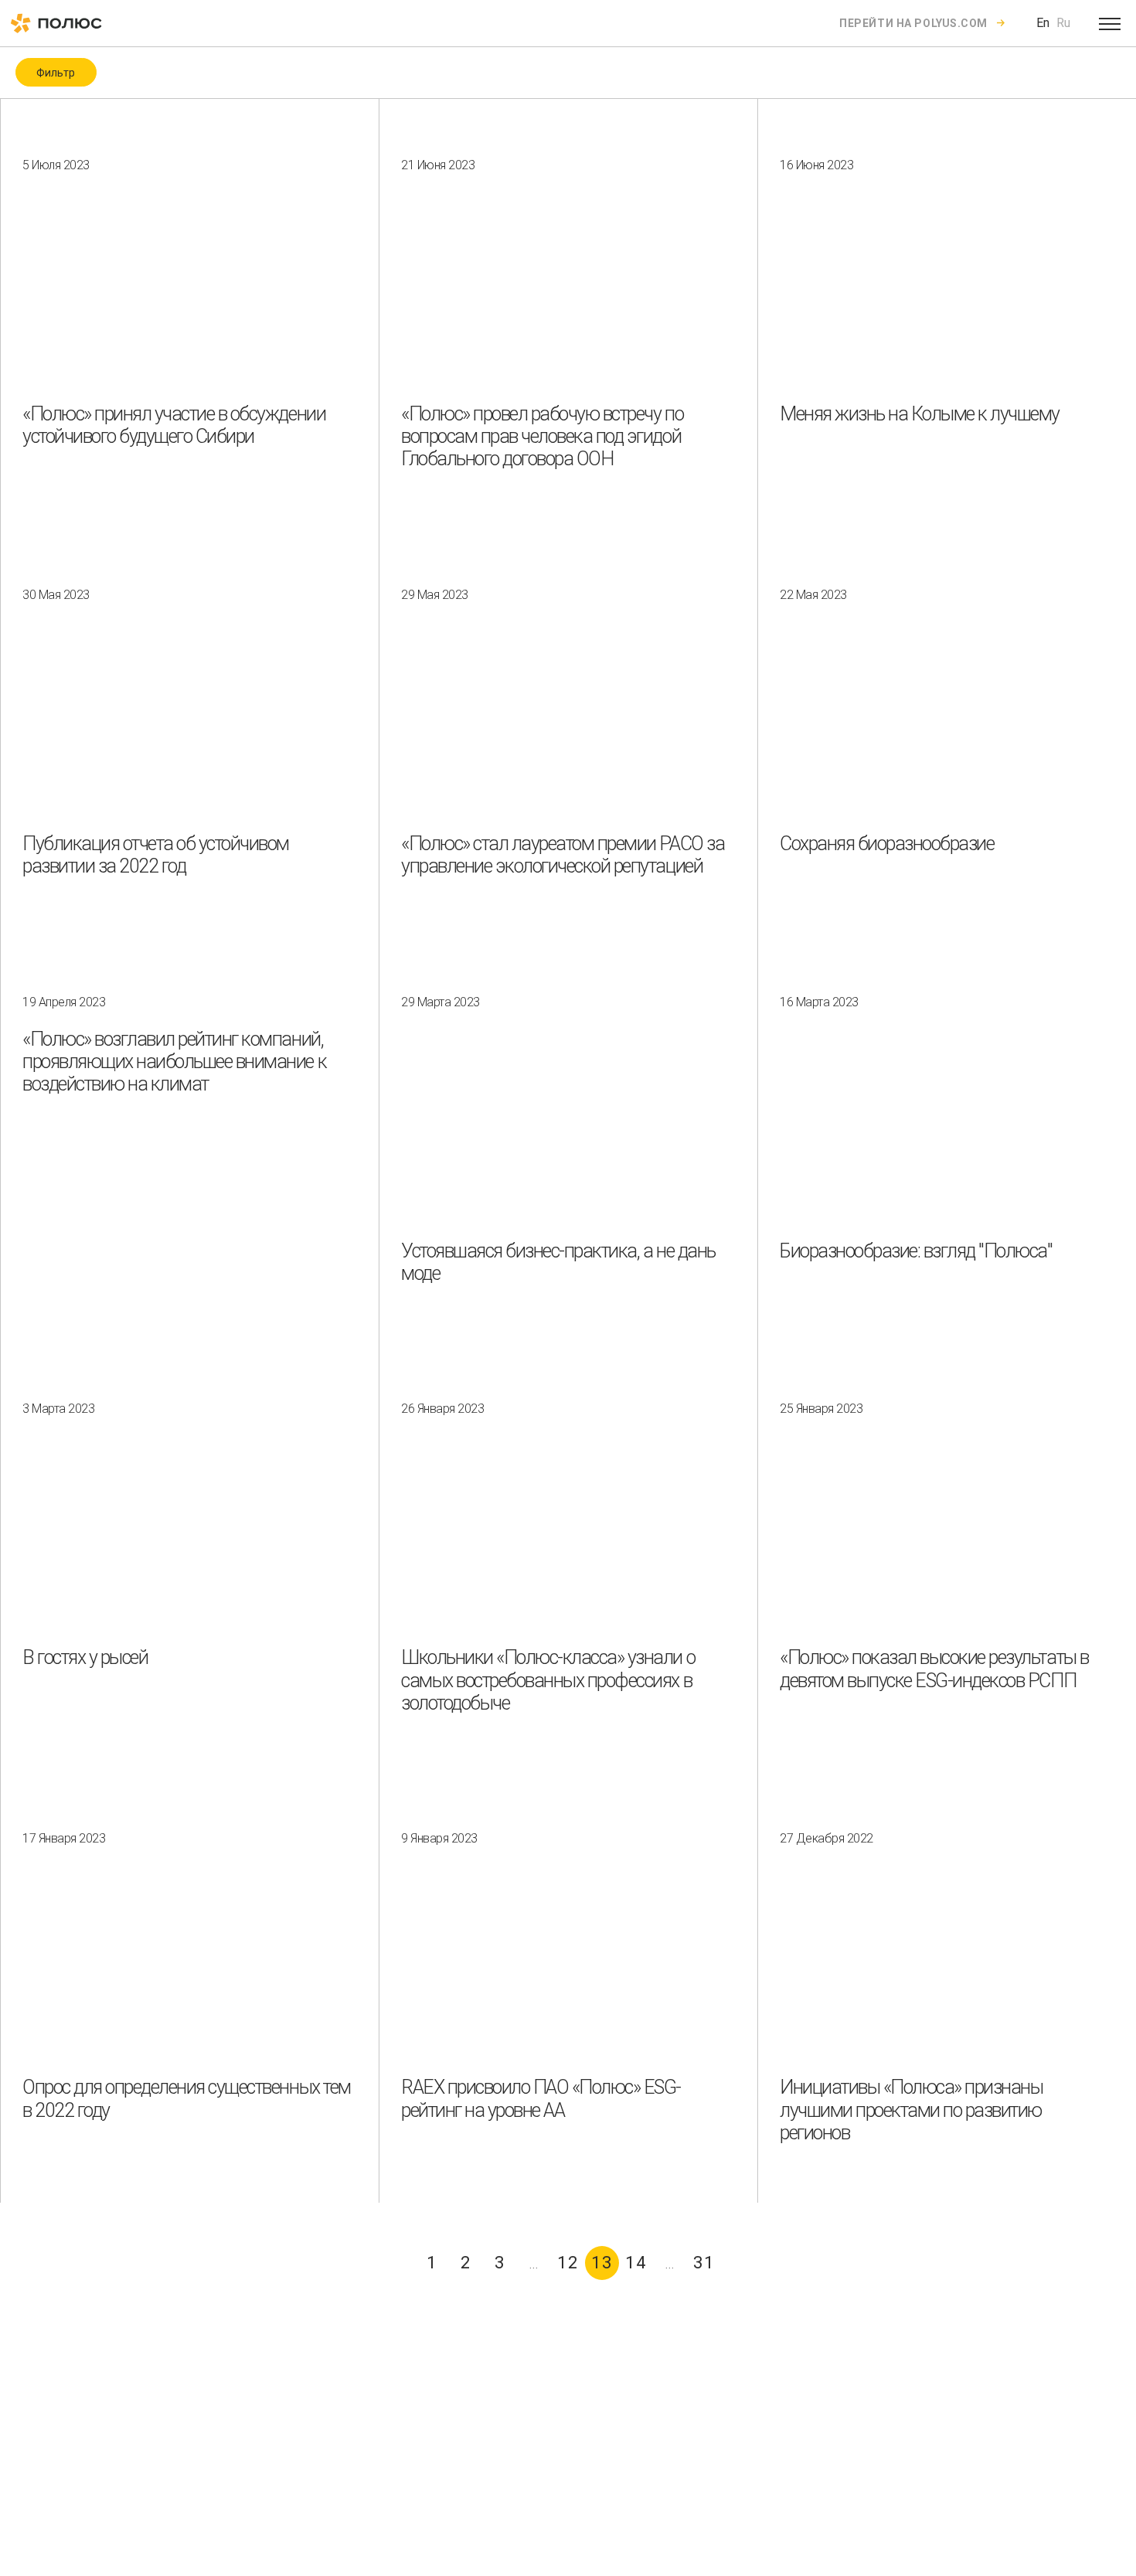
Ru (1063, 23)
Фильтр (56, 73)
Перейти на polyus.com (913, 23)
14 (636, 2263)
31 (704, 2263)
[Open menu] (1110, 23)
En (1043, 23)
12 (568, 2263)
